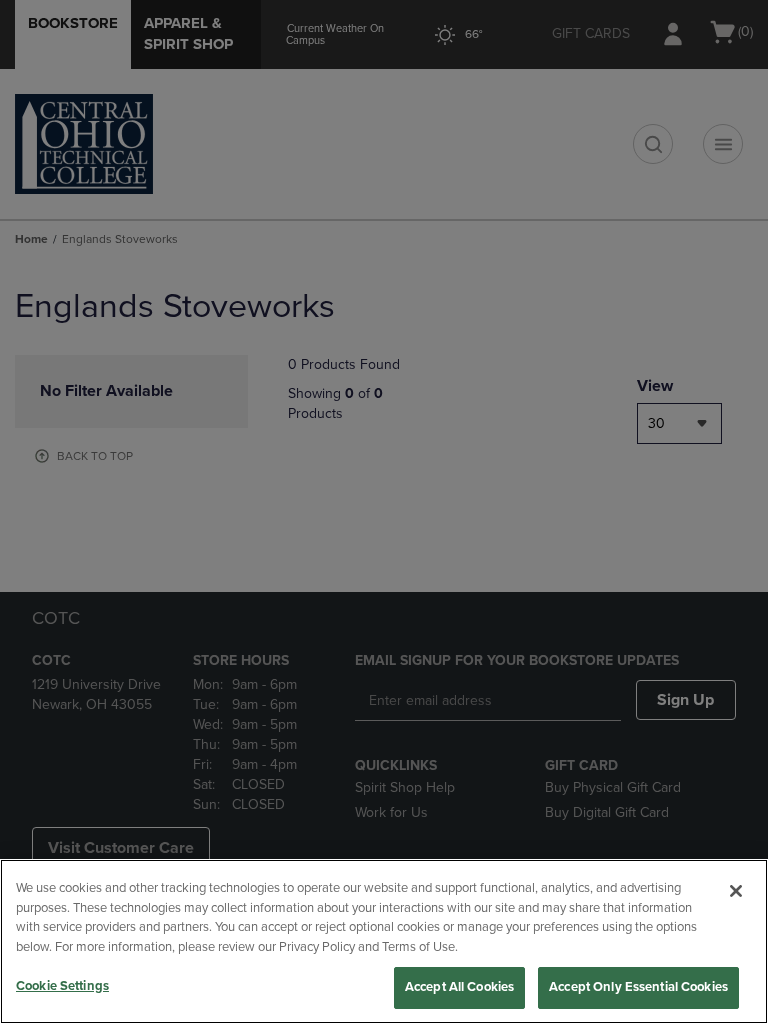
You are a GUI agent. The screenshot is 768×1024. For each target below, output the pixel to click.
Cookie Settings (62, 986)
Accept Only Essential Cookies (638, 987)
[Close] (736, 891)
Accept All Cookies (459, 987)
